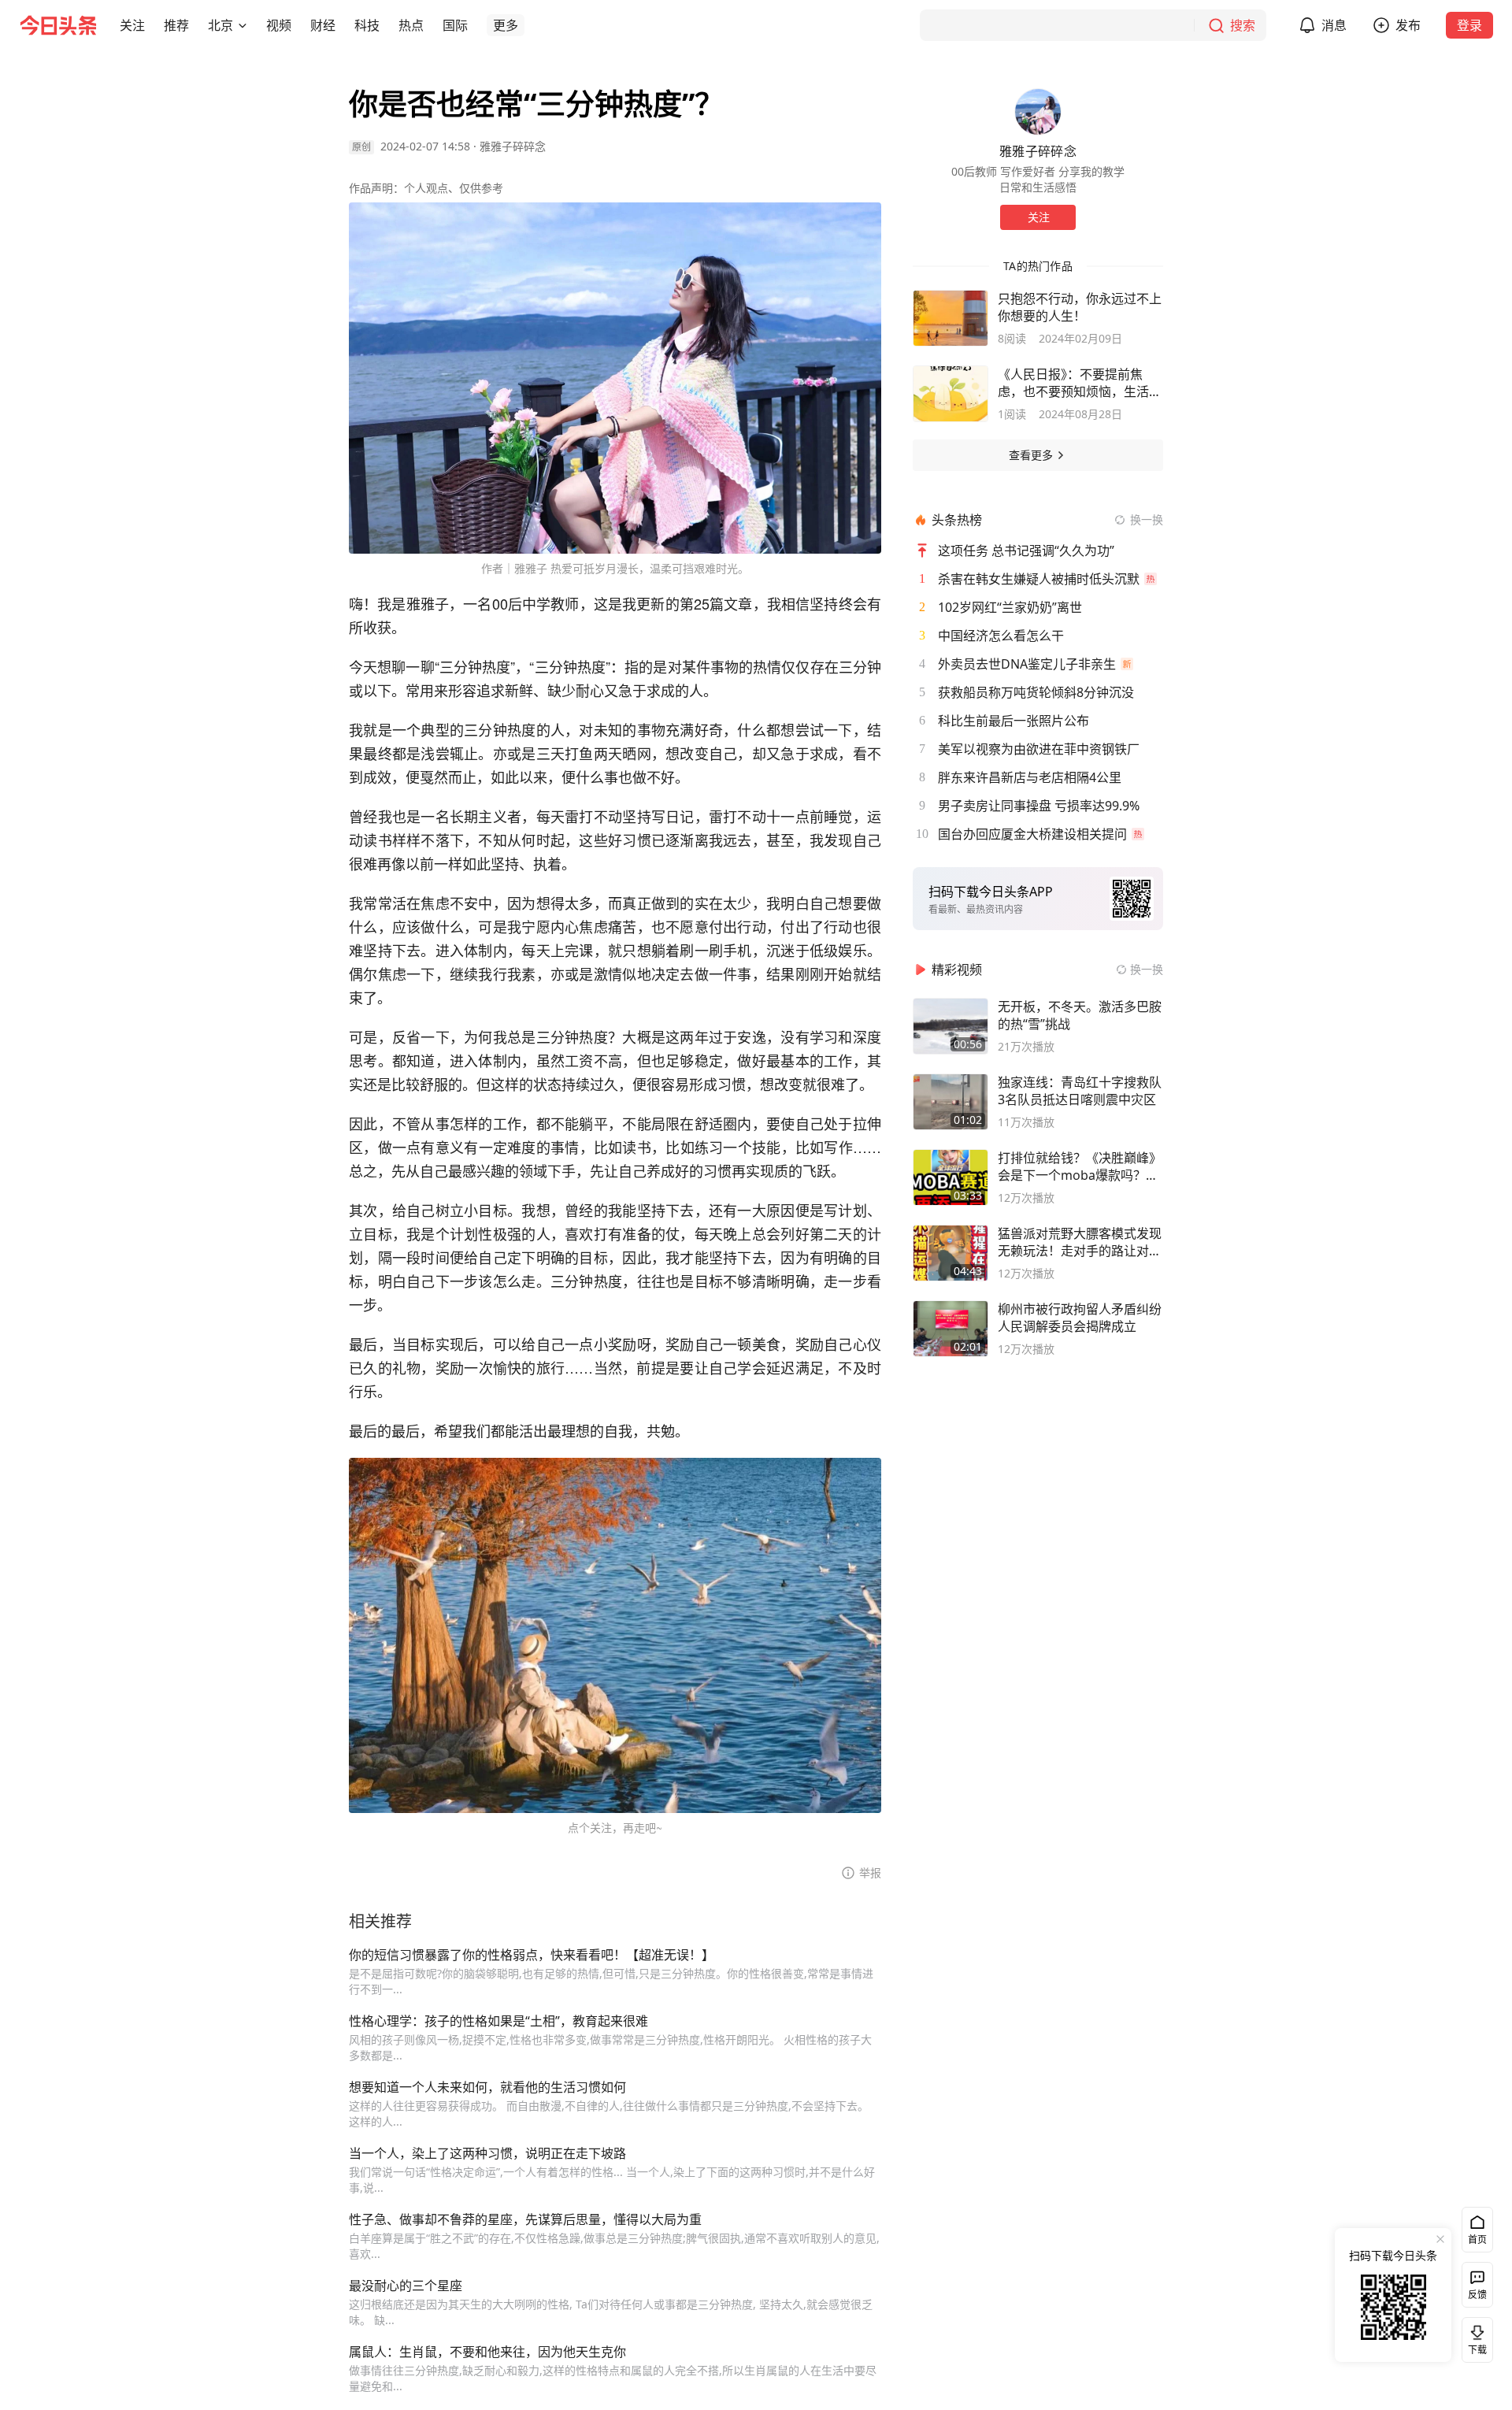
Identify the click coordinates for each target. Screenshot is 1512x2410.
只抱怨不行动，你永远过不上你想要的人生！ (1080, 307)
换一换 (1147, 519)
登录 (1469, 25)
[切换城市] (243, 25)
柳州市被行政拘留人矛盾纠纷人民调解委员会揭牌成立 (1080, 1318)
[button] (132, 25)
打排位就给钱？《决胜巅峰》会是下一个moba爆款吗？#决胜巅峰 (1080, 1166)
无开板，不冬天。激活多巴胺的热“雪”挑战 (1080, 1015)
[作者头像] (1038, 112)
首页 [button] (1477, 2239)
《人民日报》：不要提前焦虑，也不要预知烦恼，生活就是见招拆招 (1080, 383)
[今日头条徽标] (58, 25)
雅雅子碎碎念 (513, 146)
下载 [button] (1474, 2337)
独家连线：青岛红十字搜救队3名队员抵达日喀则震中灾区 (1080, 1091)
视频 (279, 25)
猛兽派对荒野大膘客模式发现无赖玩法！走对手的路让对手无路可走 (1080, 1242)
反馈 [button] (1477, 2295)
